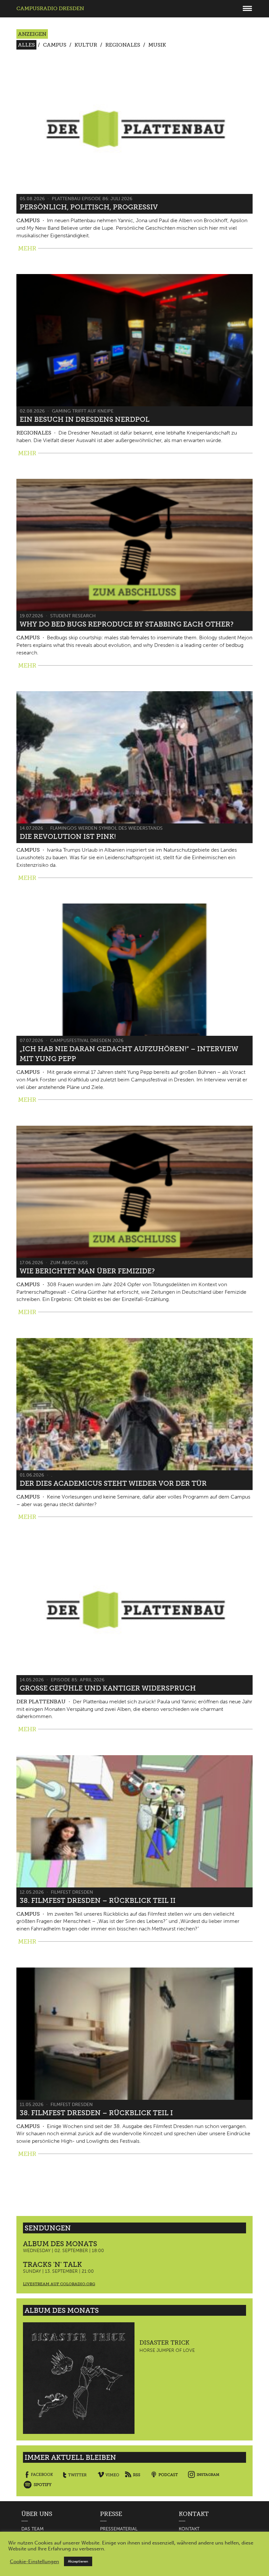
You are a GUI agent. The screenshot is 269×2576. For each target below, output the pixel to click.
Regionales (123, 45)
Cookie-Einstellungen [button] (34, 2562)
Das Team (32, 2529)
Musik (157, 45)
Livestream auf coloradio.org (59, 2284)
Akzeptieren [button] (78, 2561)
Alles (26, 45)
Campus (55, 45)
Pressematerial (119, 2529)
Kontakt (189, 2529)
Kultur (86, 45)
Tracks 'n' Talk (52, 2264)
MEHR (27, 248)
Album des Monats (60, 2244)
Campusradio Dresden (50, 8)
